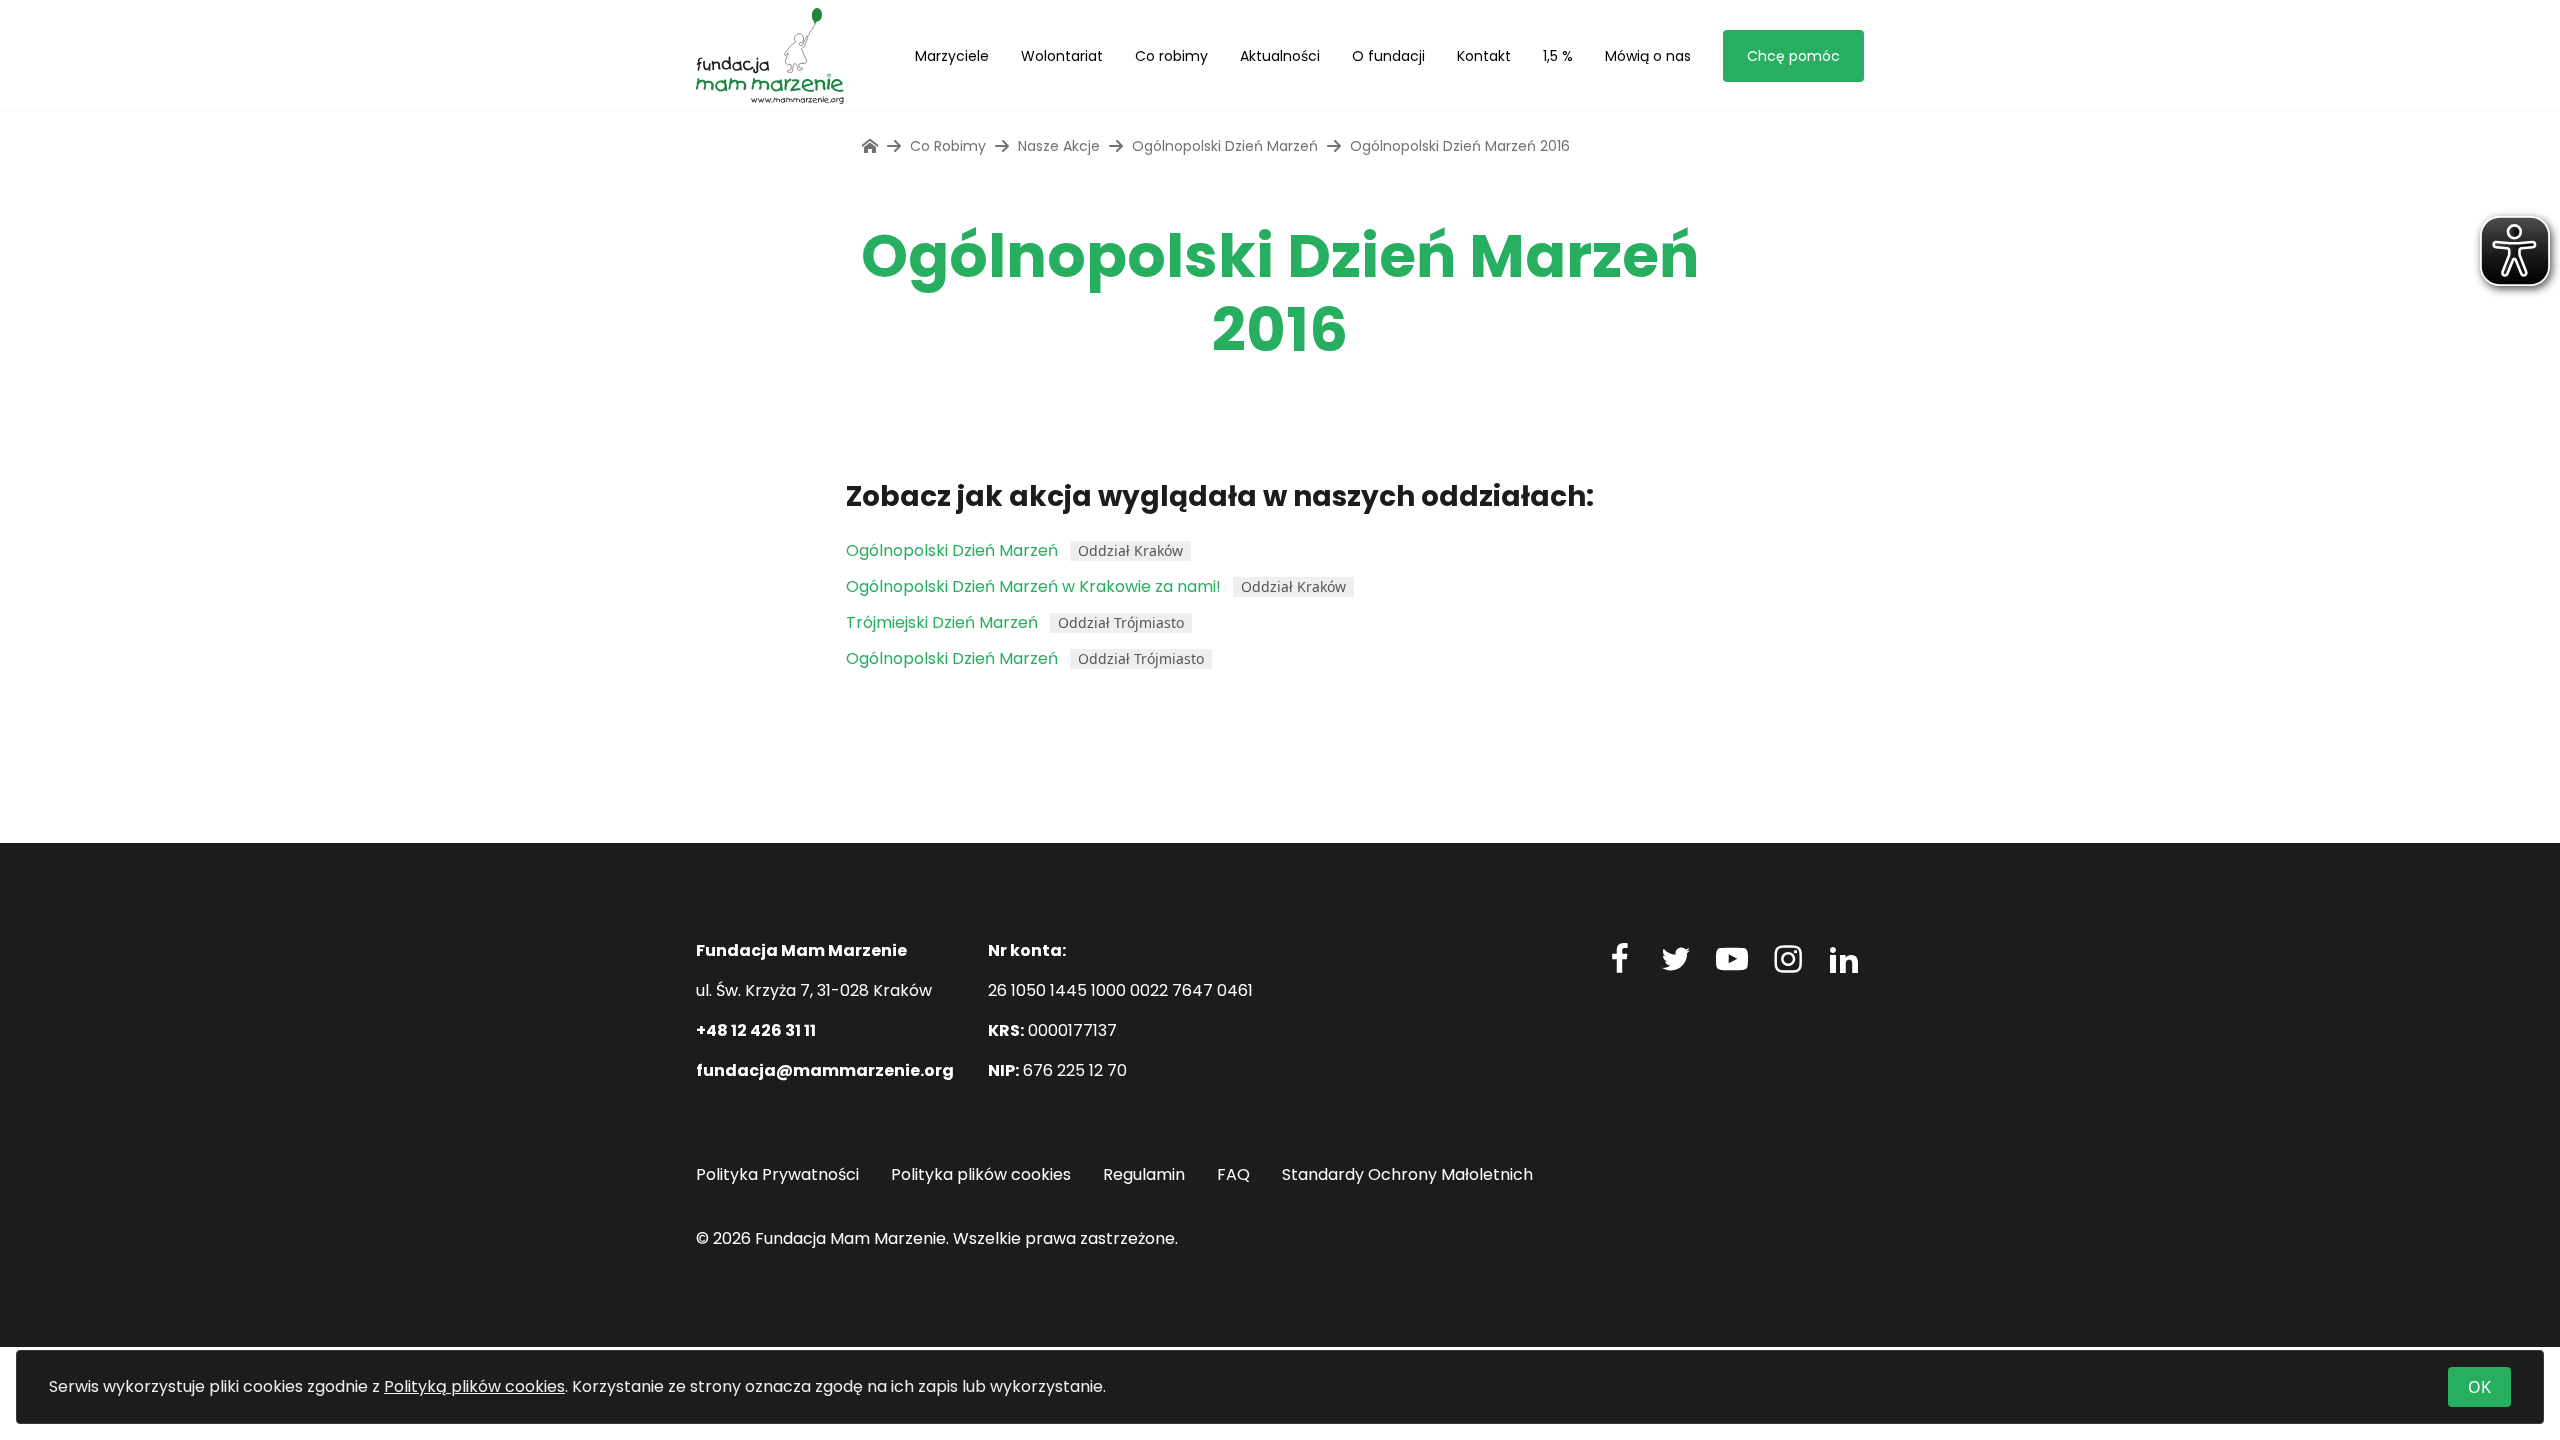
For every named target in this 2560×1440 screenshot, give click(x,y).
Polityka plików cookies (981, 1174)
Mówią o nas (1648, 56)
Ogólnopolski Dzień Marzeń (1225, 146)
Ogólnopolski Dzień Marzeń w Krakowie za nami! (1033, 586)
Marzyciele (952, 56)
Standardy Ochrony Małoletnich (1407, 1174)
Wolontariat (1062, 56)
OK (2479, 1387)
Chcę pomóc (1793, 56)
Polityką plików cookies (474, 1386)
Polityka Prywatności (777, 1174)
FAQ (1233, 1174)
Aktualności (1280, 56)
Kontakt (1484, 56)
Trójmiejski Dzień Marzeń (942, 622)
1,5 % (1558, 56)
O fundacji (1388, 56)
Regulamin (1144, 1174)
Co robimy (1171, 56)
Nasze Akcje (1059, 146)
